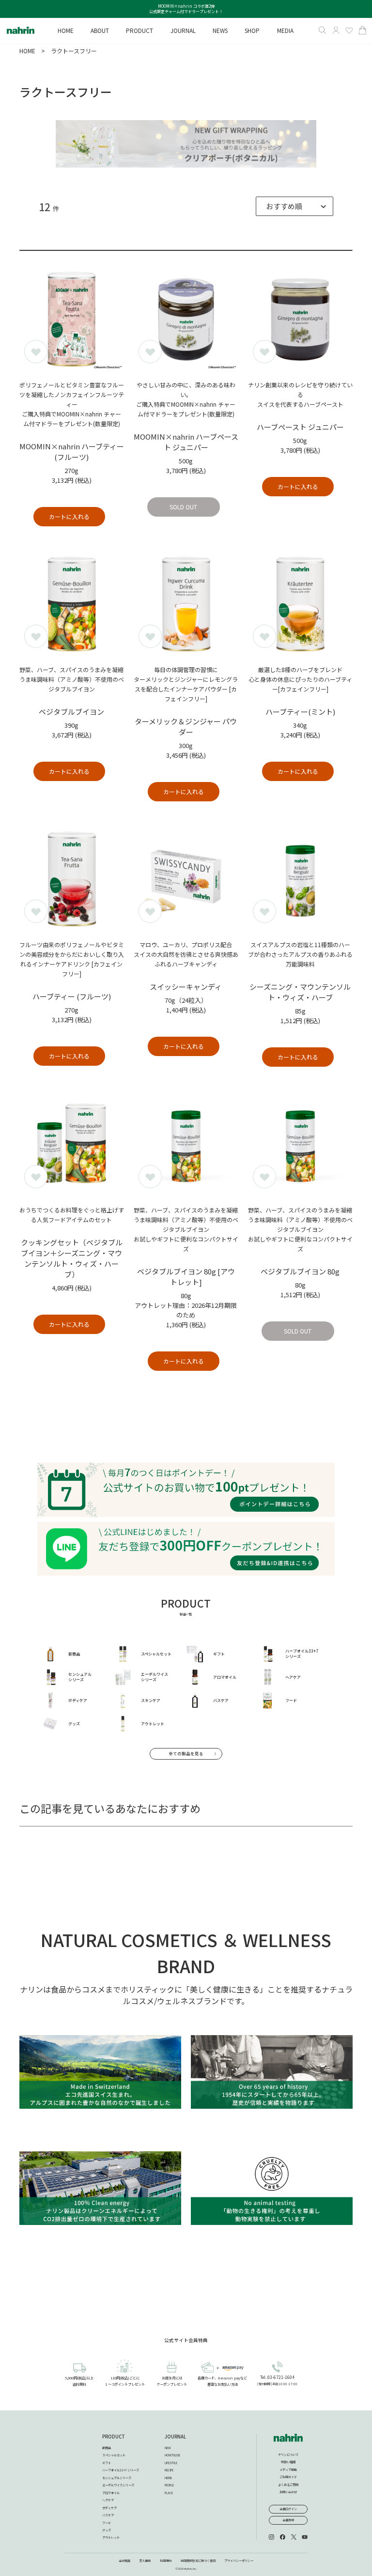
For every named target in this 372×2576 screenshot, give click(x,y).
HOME (27, 51)
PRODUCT (114, 2437)
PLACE (169, 2493)
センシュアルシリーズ (117, 2478)
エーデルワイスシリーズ (118, 2485)
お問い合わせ (288, 2492)
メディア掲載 (288, 2470)
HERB (168, 2478)
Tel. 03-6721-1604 (277, 2377)
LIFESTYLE (171, 2463)
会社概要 (124, 2561)
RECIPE (169, 2470)
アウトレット (111, 2538)
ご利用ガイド (288, 2477)
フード (107, 2523)
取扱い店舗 (288, 2462)
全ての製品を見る (186, 1753)
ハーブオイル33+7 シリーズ (121, 2470)
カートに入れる (69, 516)
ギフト (107, 2463)
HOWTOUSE (172, 2455)
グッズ (107, 2530)
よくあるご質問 (288, 2485)
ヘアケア (108, 2500)
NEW (168, 2448)
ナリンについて (288, 2455)
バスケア (108, 2515)
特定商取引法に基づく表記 (198, 2561)
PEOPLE (169, 2485)
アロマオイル (111, 2493)
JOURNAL (175, 2437)
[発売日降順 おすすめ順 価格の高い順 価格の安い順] (294, 206)
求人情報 (145, 2561)
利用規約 (166, 2561)
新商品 (107, 2448)
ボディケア (109, 2508)
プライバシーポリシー (239, 2561)
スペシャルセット (114, 2455)
